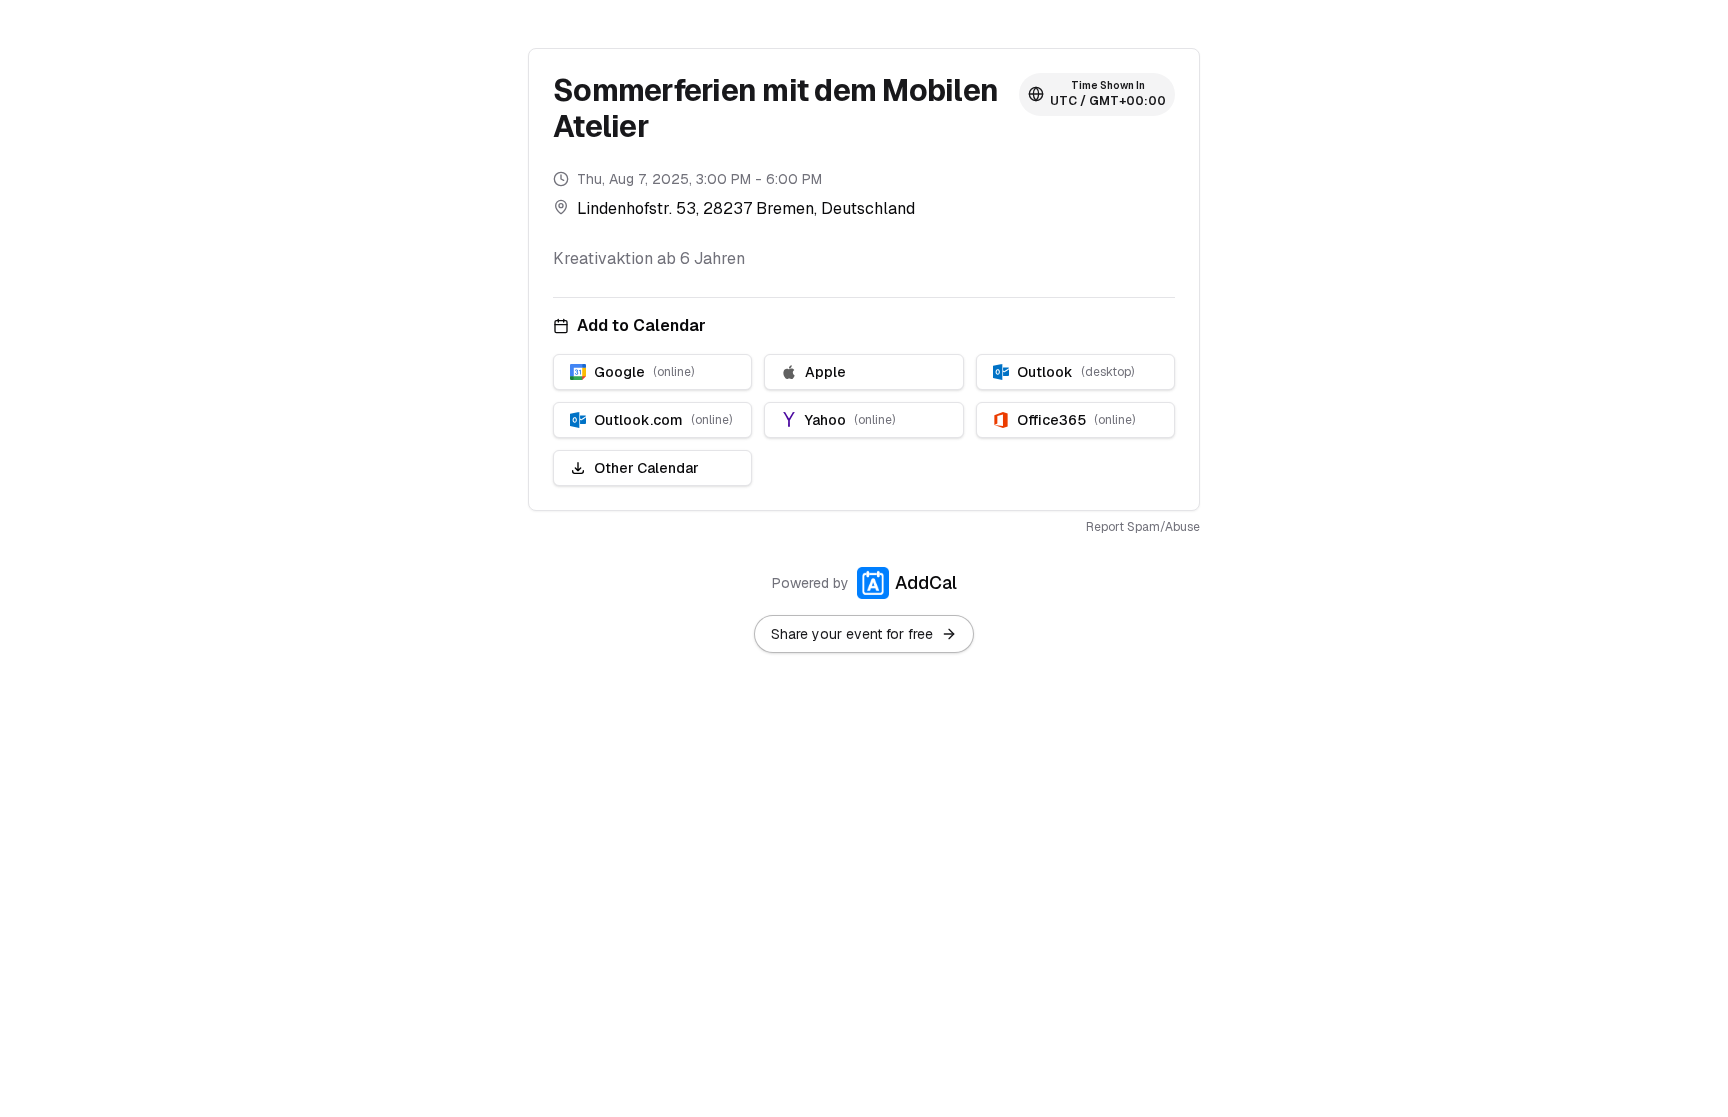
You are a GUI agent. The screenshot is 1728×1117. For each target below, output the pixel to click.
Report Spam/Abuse (1143, 527)
